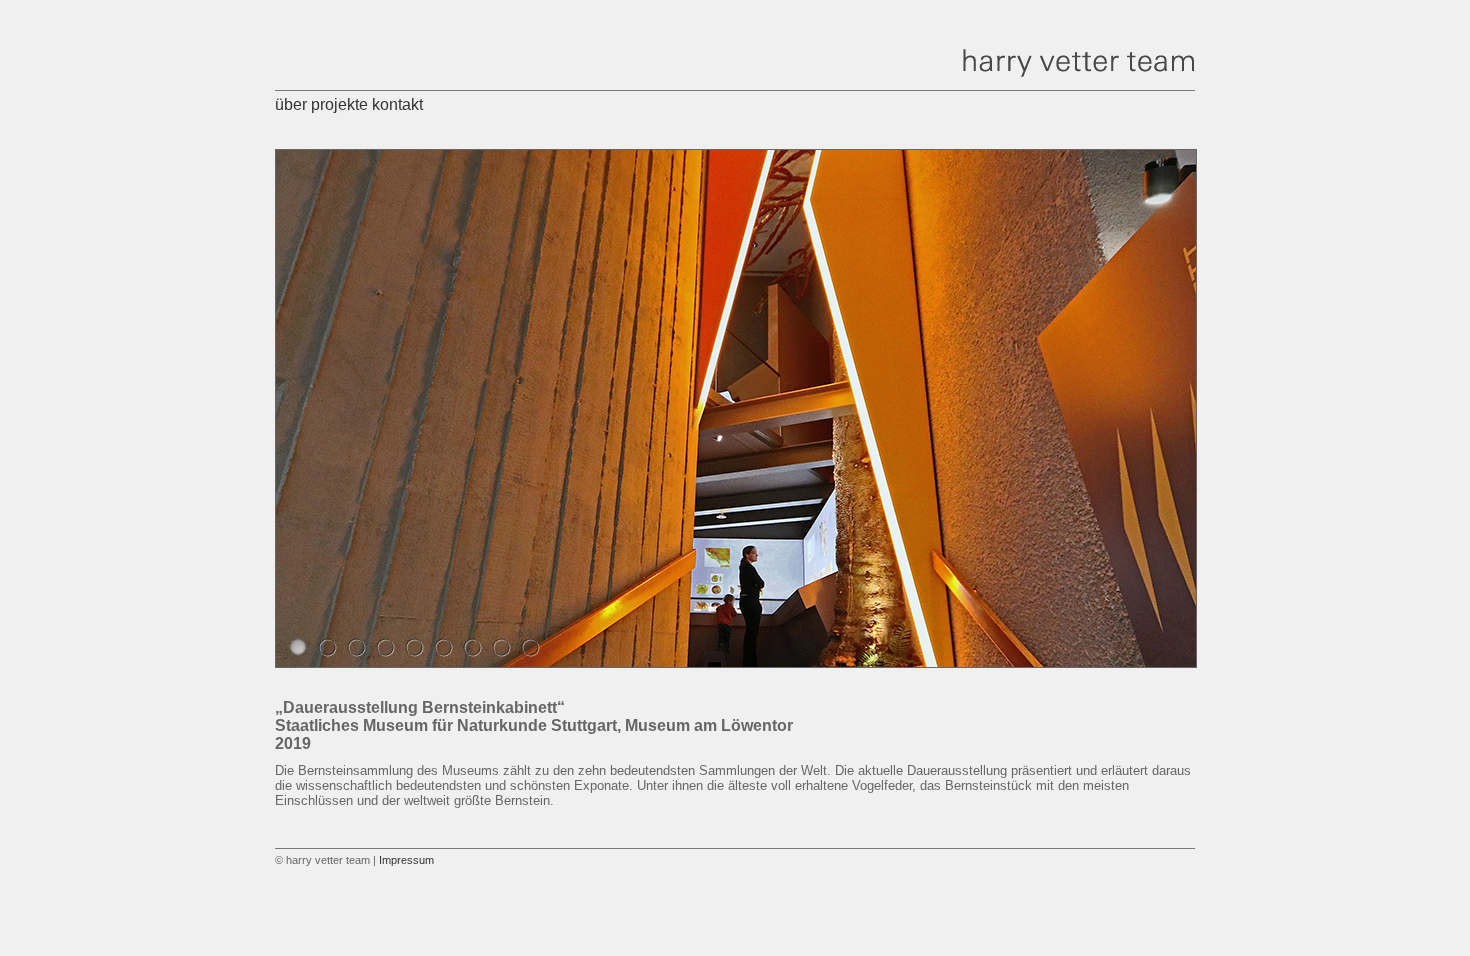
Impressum (406, 860)
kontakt (397, 104)
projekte (339, 104)
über (291, 104)
